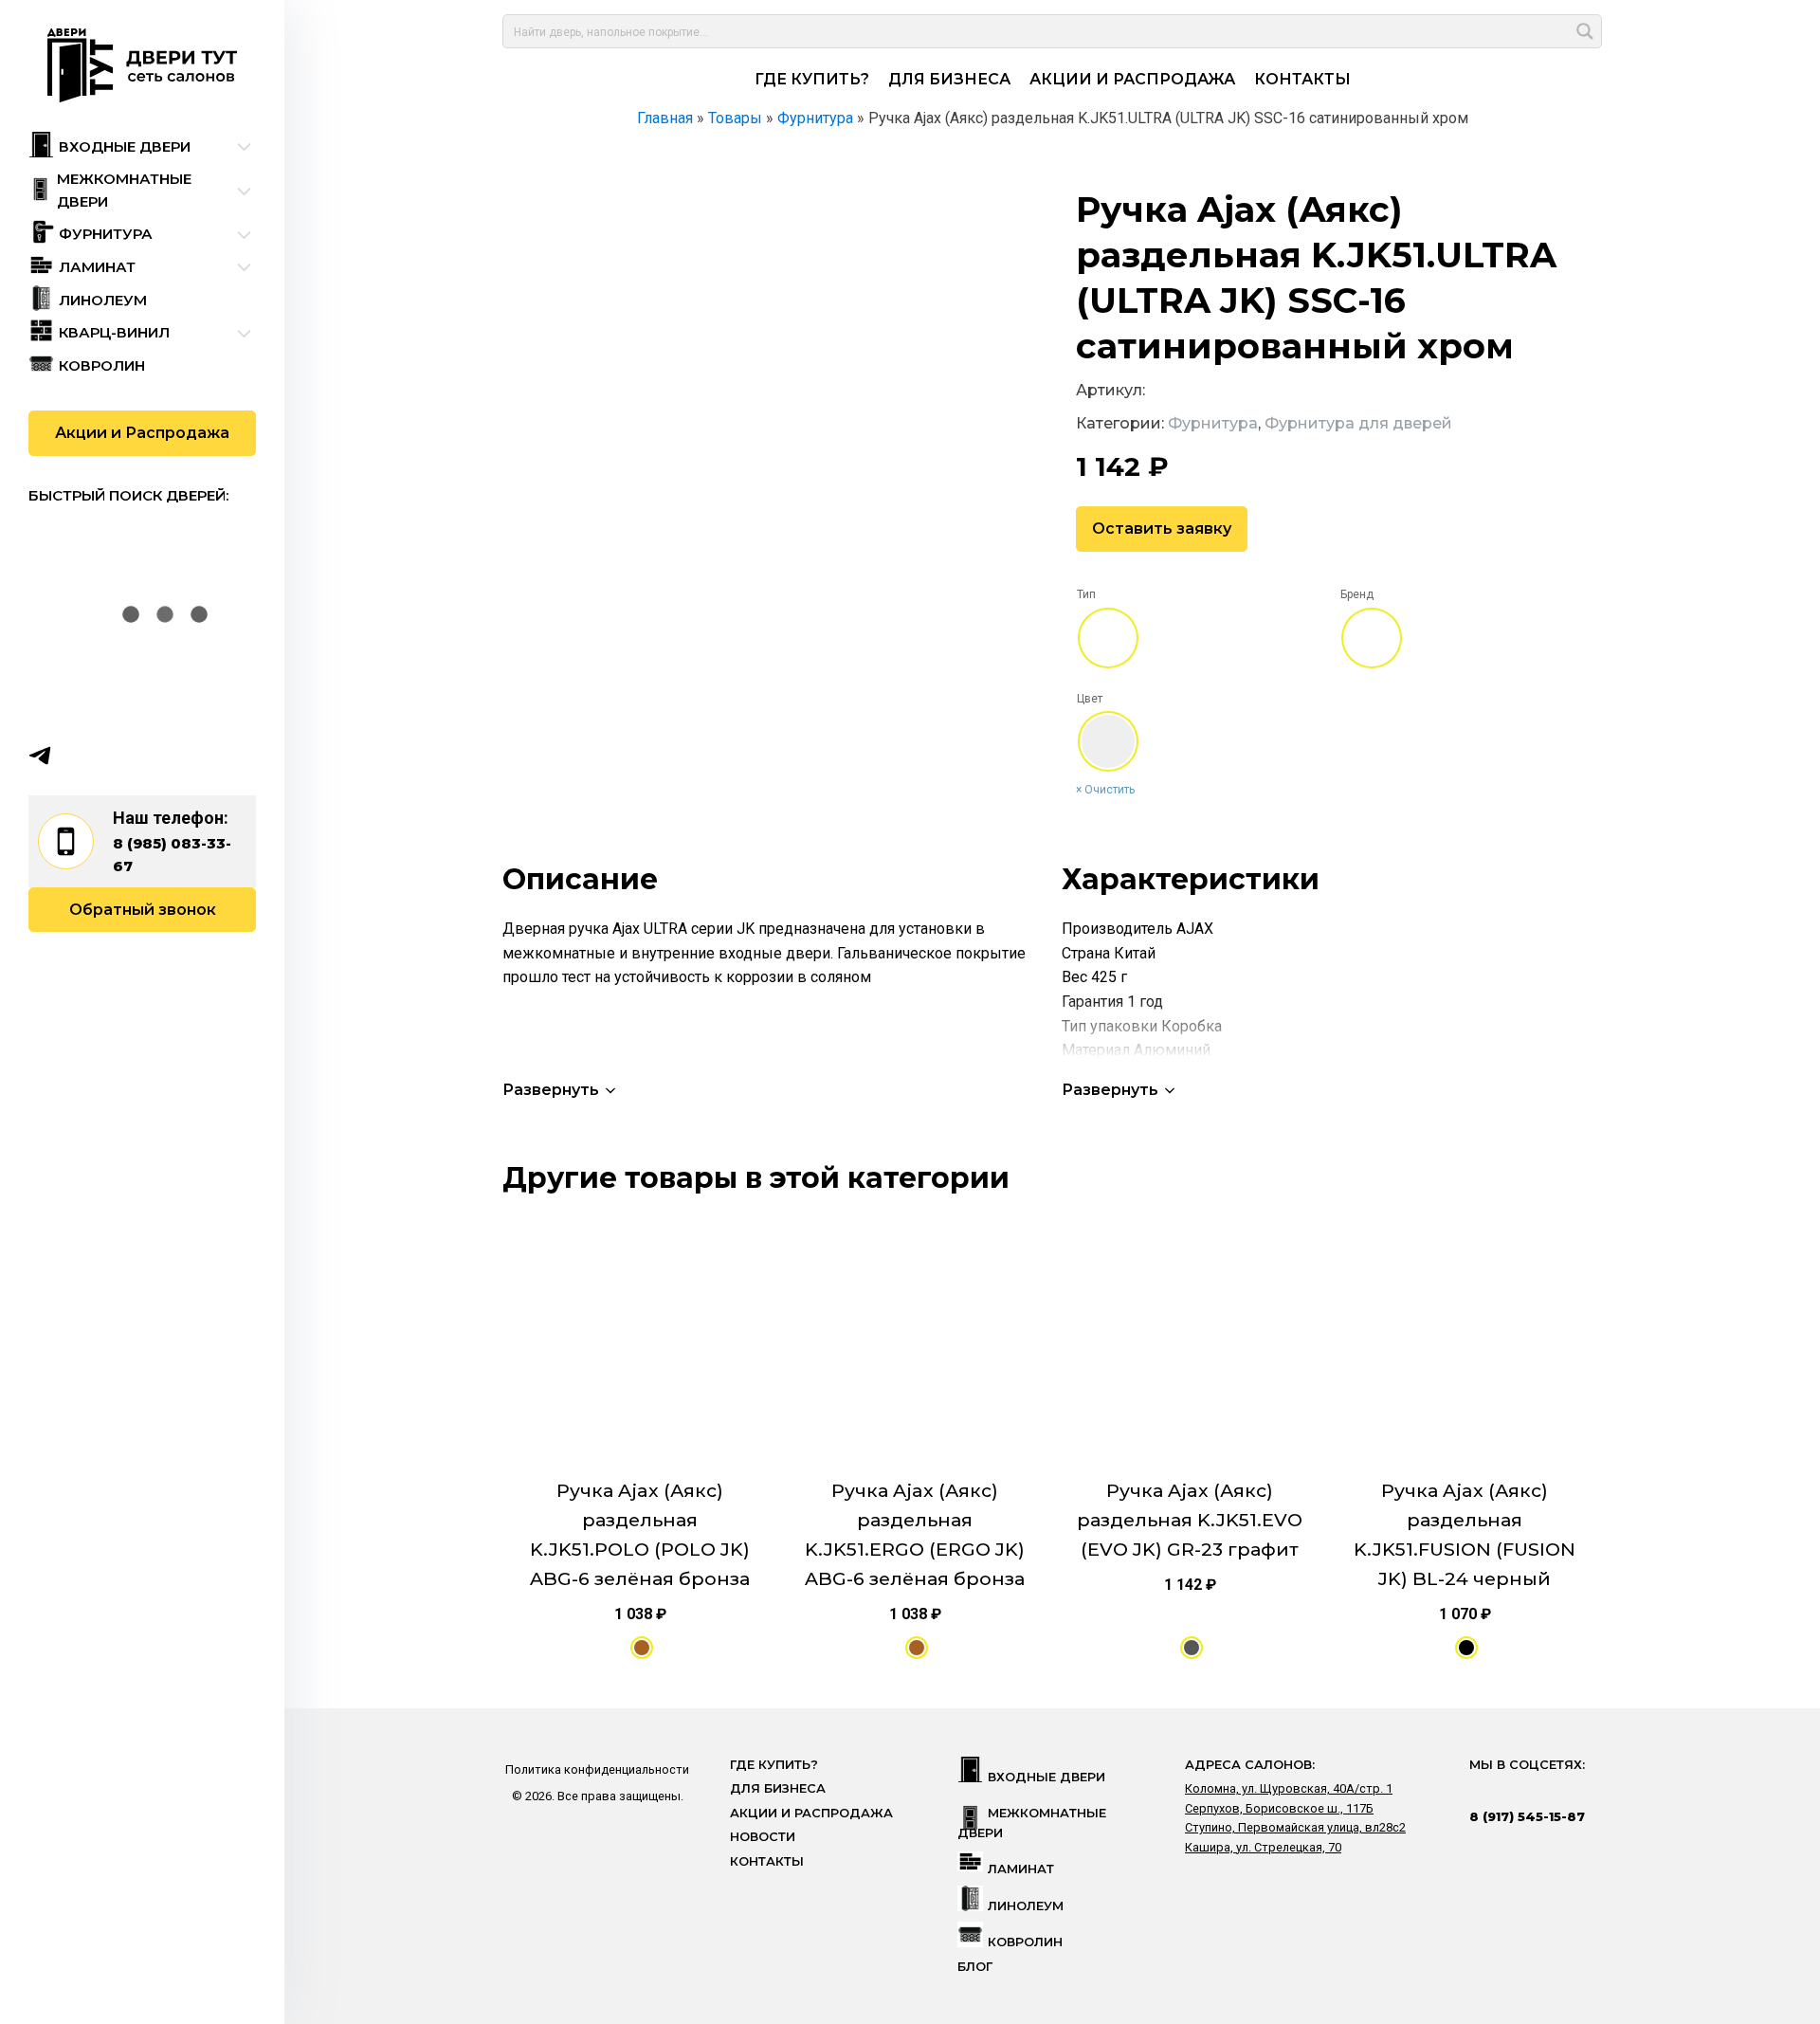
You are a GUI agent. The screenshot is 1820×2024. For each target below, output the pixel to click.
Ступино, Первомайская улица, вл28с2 (1295, 1827)
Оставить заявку (1162, 529)
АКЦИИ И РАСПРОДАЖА (1132, 79)
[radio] (1108, 638)
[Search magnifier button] (1585, 31)
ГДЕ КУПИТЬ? (812, 79)
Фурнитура (1213, 423)
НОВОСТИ (763, 1837)
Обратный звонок (143, 910)
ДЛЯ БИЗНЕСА (949, 79)
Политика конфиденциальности (597, 1769)
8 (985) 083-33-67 (172, 855)
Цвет (1090, 699)
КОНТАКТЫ (1302, 79)
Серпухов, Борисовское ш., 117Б (1279, 1808)
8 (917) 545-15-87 (1527, 1816)
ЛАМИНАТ (1021, 1869)
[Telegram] (40, 756)
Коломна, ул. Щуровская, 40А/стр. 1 (1289, 1788)
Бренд (1357, 594)
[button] (561, 1090)
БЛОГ (975, 1967)
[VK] (77, 756)
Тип (1086, 594)
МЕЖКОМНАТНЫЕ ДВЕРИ (1032, 1823)
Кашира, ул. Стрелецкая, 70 (1263, 1847)
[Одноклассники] (114, 756)
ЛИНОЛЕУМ (1026, 1906)
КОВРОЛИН (1025, 1942)
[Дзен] (151, 756)
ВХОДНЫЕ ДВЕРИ (1046, 1777)
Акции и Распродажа (142, 433)
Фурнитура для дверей (1358, 423)
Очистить (1110, 790)
